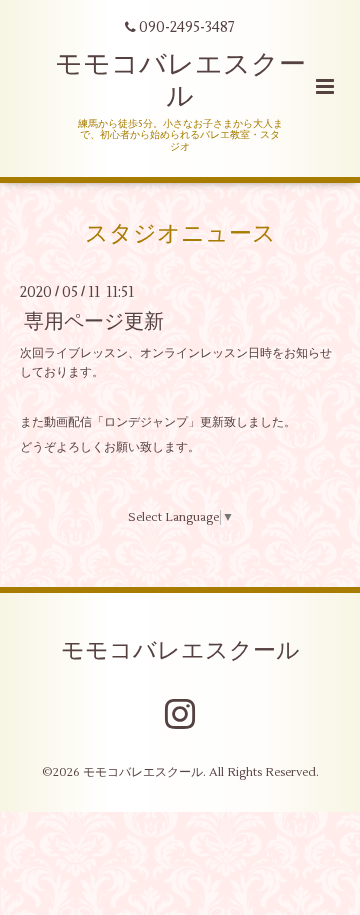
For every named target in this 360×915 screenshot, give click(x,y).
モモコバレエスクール (180, 80)
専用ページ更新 (94, 321)
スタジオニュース (180, 234)
